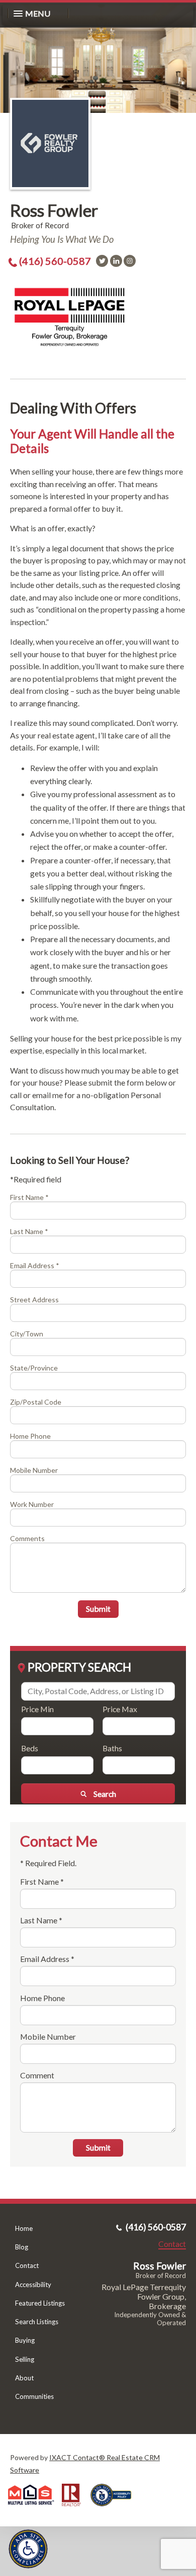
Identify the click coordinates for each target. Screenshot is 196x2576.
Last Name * (29, 1231)
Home (24, 2228)
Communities (34, 2396)
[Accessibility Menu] (28, 2549)
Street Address (34, 1300)
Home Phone (30, 1436)
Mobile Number (34, 1470)
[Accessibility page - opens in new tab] (115, 2510)
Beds (30, 1748)
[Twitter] (102, 261)
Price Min (37, 1709)
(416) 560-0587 (55, 261)
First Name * (29, 1197)
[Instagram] (130, 261)
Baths (112, 1748)
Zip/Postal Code (36, 1402)
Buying (25, 2340)
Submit (98, 1609)
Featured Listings (40, 2303)
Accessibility (33, 2285)
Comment (37, 2075)
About (24, 2378)
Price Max (120, 1709)
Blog (22, 2247)
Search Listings (37, 2322)
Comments (27, 1538)
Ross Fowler (54, 210)
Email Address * (35, 1265)
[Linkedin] (116, 261)
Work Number (32, 1504)
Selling (25, 2359)
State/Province (34, 1368)
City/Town (27, 1334)
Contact (27, 2265)
